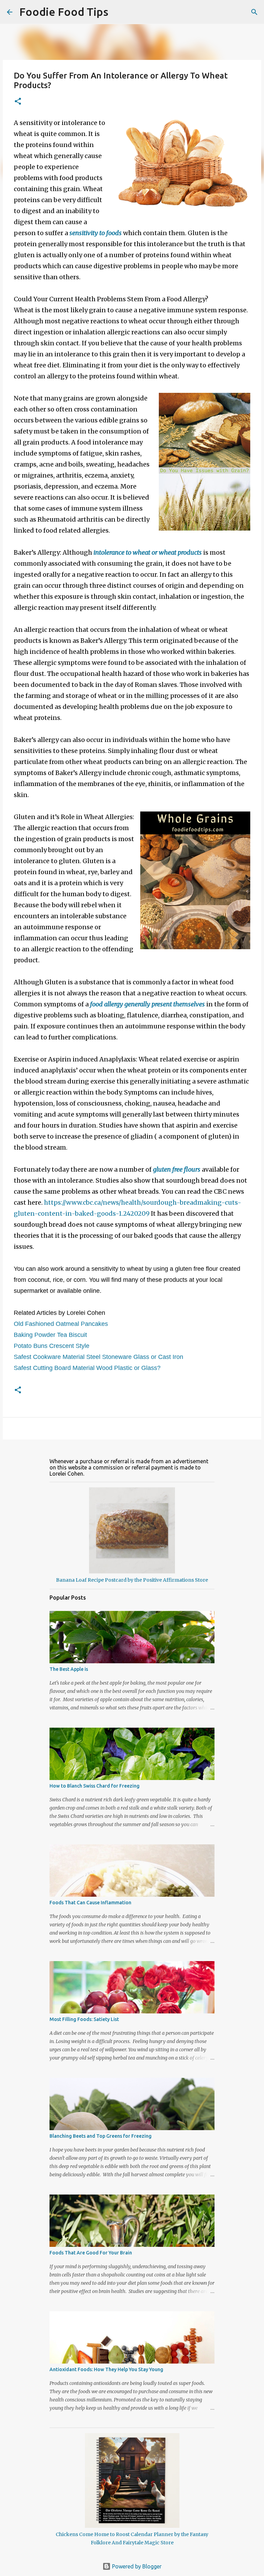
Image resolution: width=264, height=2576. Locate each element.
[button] (18, 102)
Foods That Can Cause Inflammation (90, 1903)
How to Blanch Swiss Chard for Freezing (95, 1786)
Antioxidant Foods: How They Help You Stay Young (106, 2369)
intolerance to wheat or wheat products (148, 552)
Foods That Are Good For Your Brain (91, 2253)
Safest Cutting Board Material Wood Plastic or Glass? (87, 1368)
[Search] (118, 12)
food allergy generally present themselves (147, 1004)
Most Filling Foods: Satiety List (84, 2019)
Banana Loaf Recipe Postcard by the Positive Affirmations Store (132, 1580)
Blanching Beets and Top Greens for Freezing (101, 2136)
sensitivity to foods (96, 233)
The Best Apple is (69, 1669)
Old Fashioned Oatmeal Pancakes (61, 1324)
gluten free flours (177, 1169)
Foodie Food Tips (64, 12)
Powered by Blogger (136, 2566)
